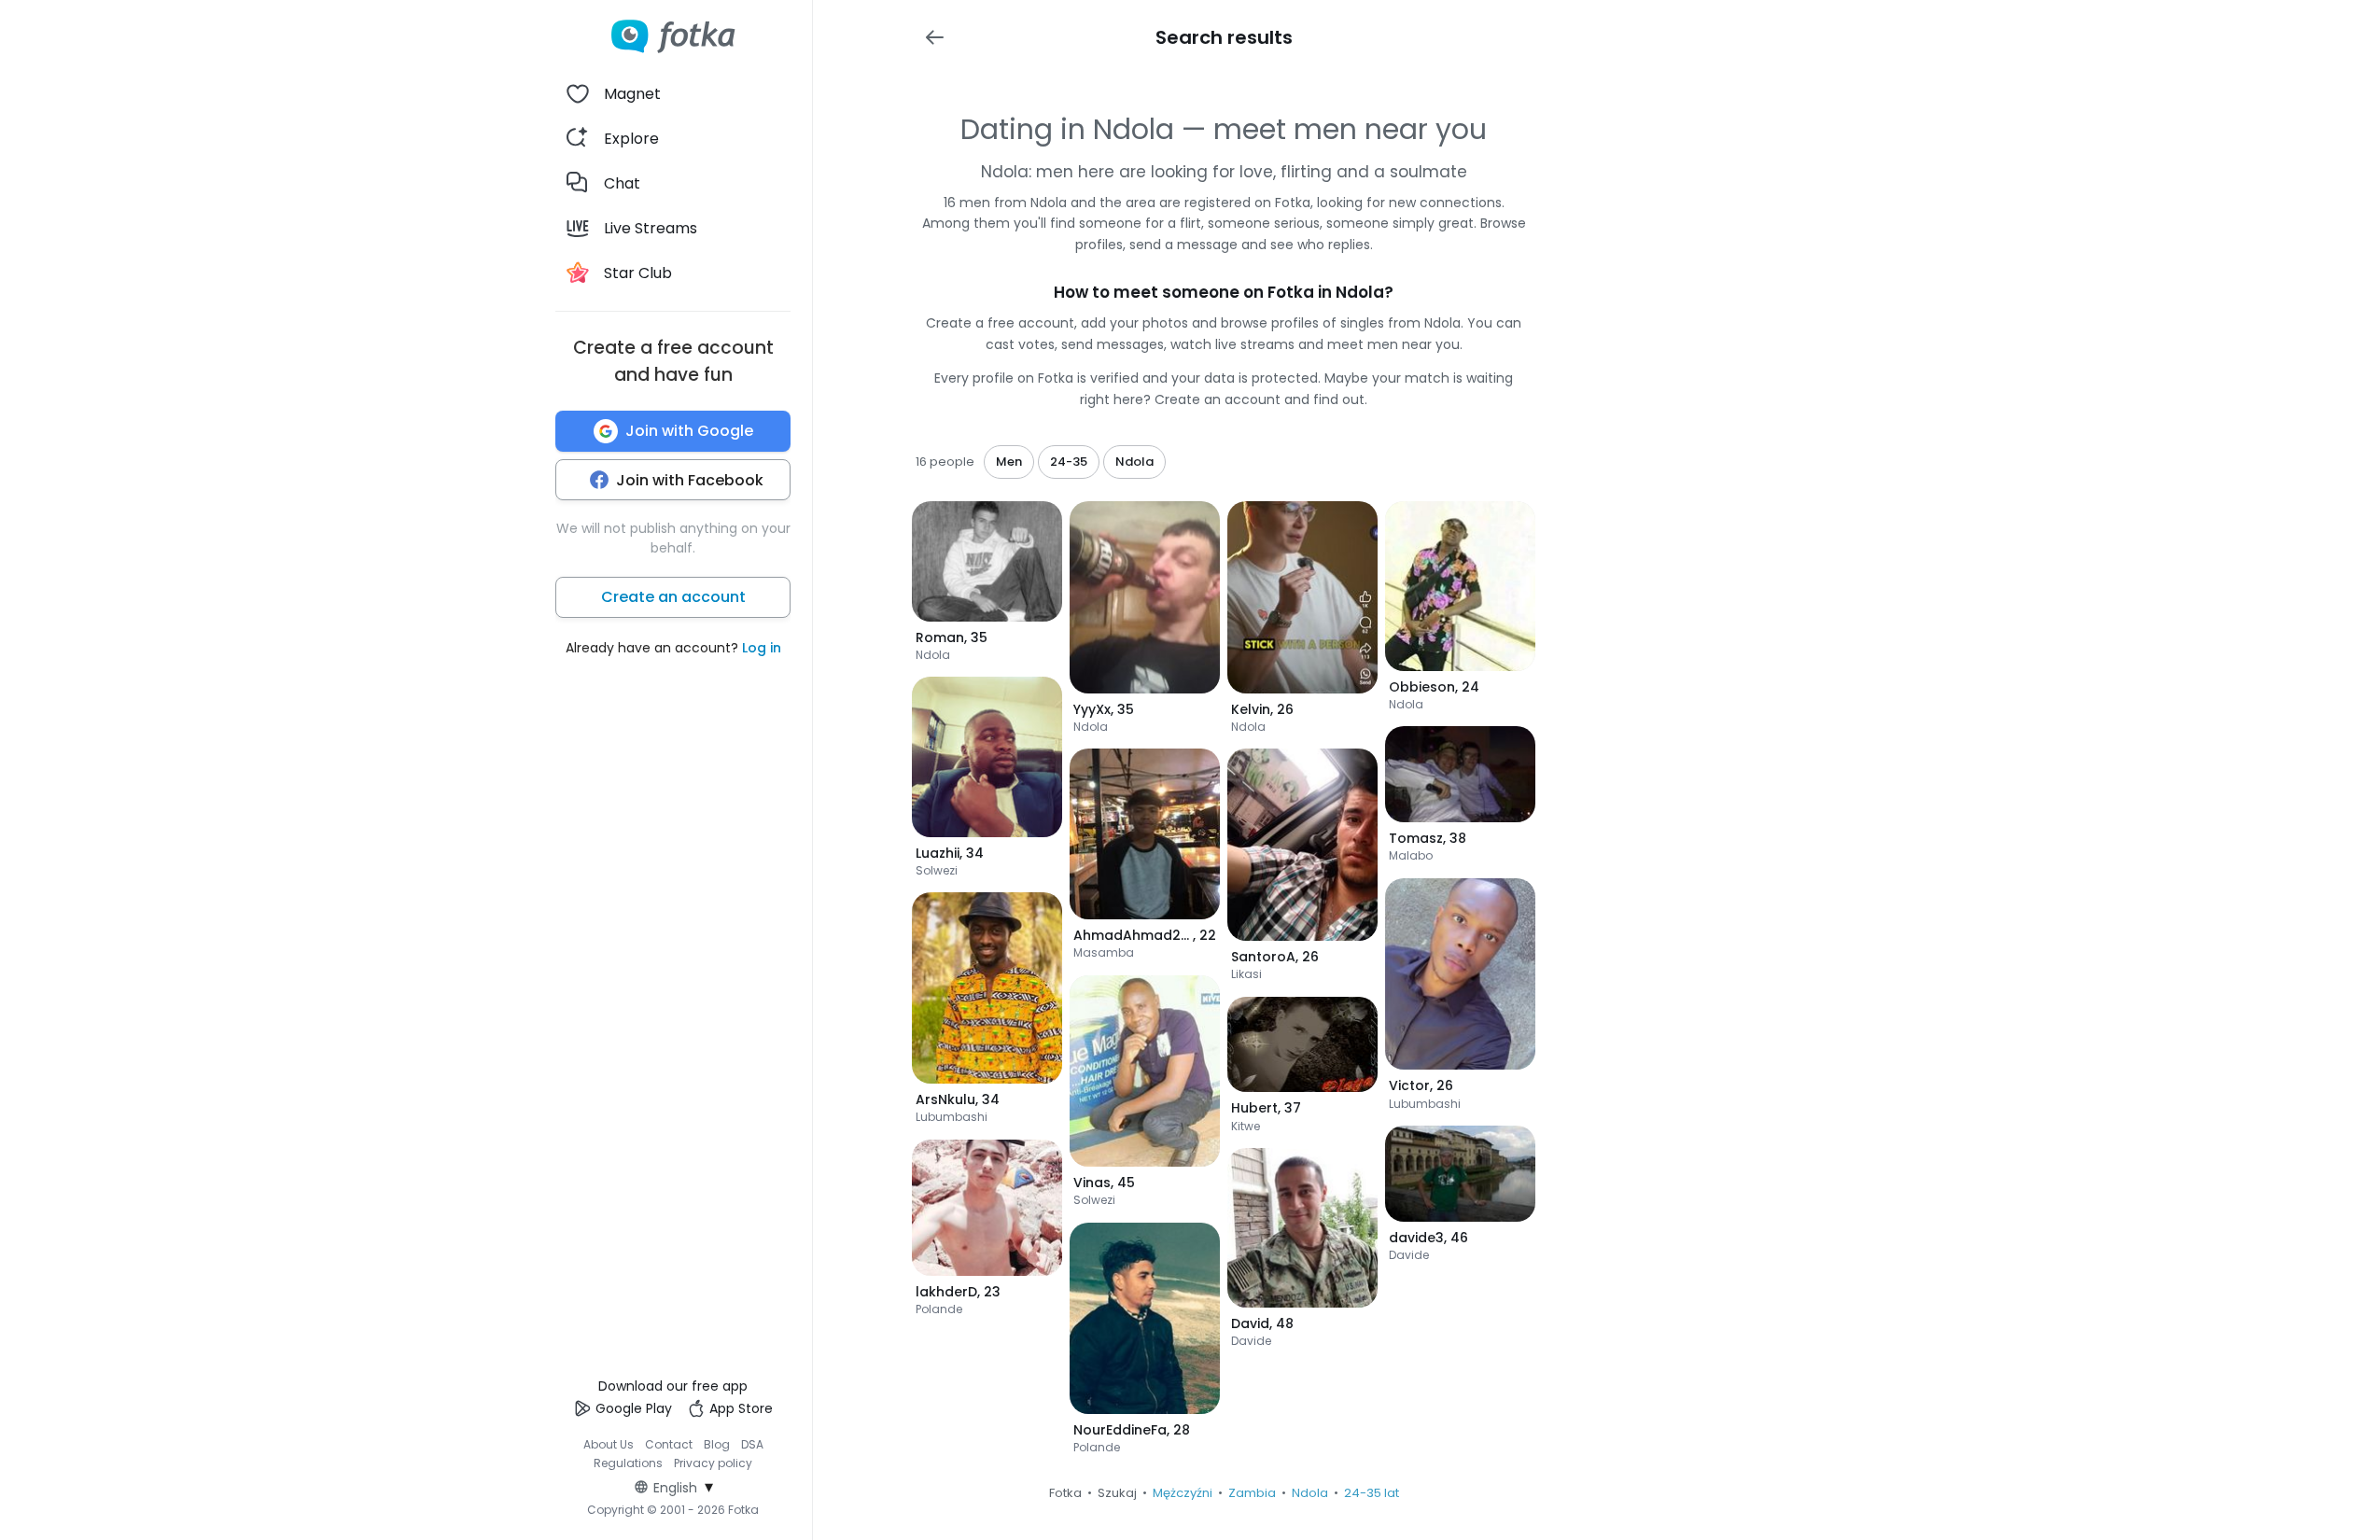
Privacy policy (713, 1463)
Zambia (1252, 1493)
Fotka (1065, 1493)
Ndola (1310, 1493)
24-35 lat (1372, 1493)
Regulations (628, 1463)
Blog (717, 1444)
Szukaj (1117, 1493)
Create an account (673, 597)
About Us (609, 1444)
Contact (669, 1444)
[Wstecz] (934, 37)
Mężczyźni (1183, 1493)
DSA (752, 1444)
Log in (762, 648)
